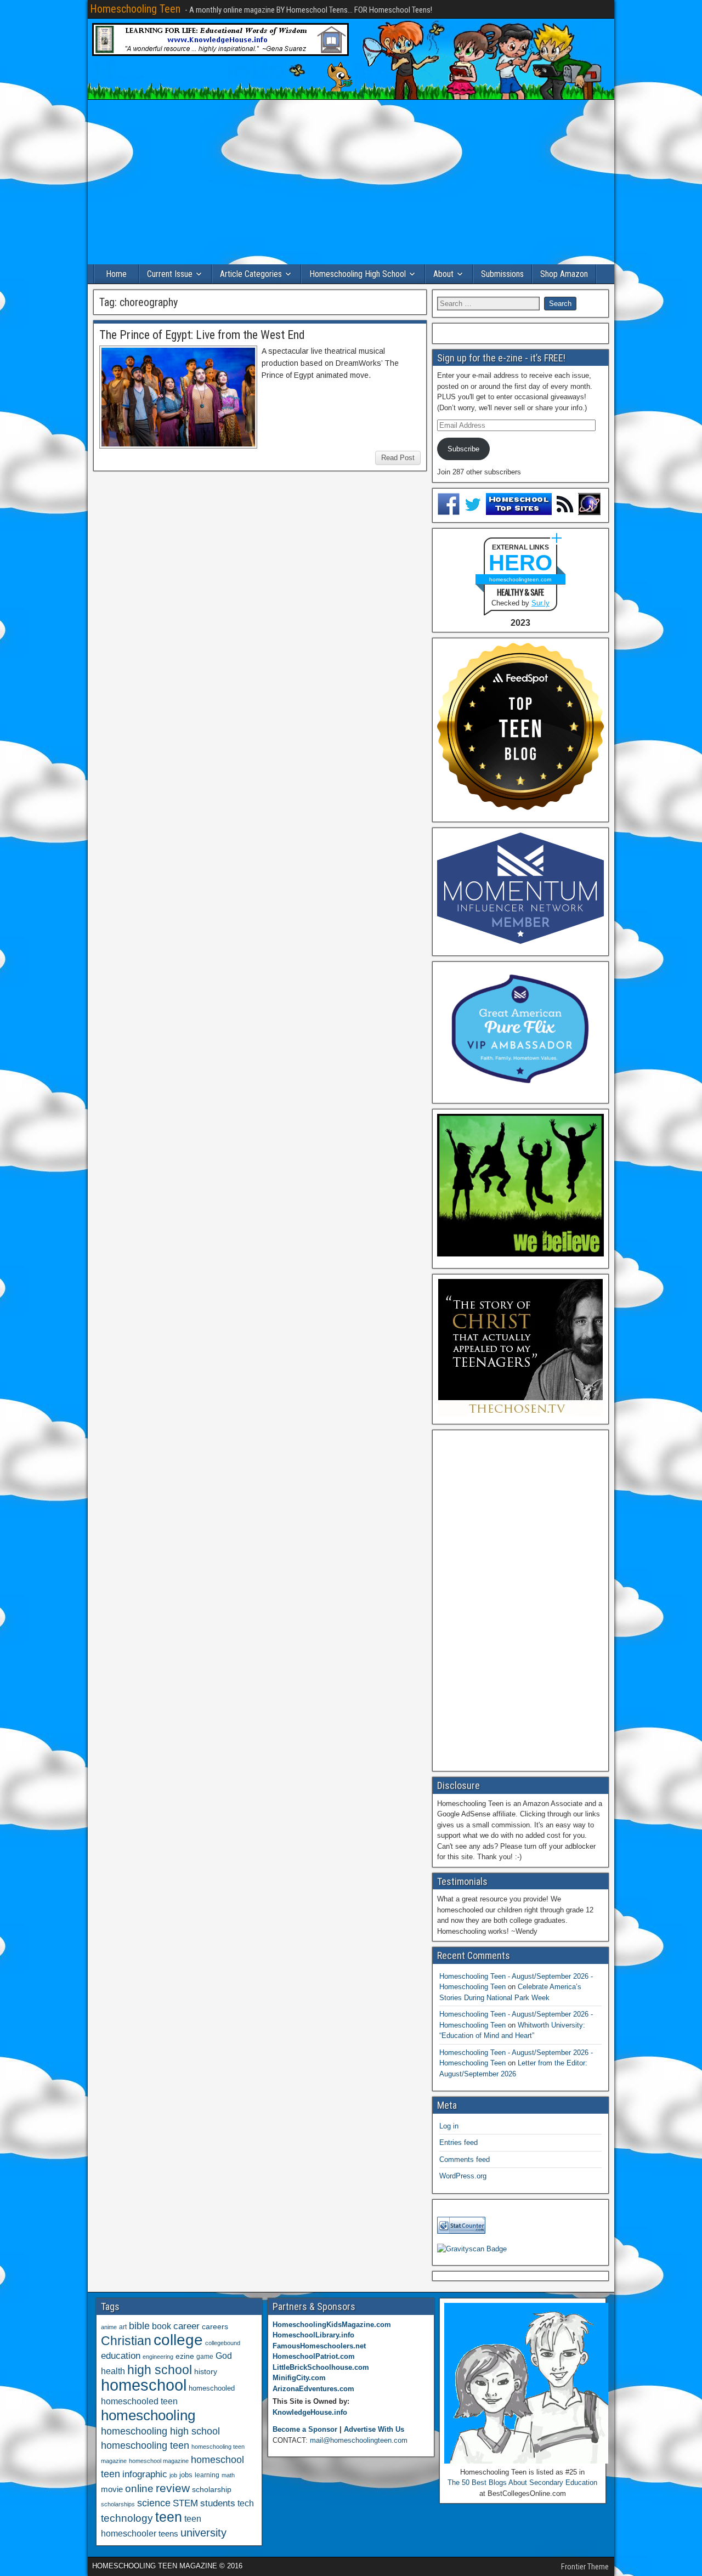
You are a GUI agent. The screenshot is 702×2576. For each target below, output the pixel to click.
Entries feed (458, 2142)
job (173, 2475)
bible (139, 2326)
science (154, 2503)
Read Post (398, 458)
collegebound (223, 2343)
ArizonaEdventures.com (313, 2389)
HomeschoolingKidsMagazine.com (332, 2325)
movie (112, 2489)
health (113, 2371)
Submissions (502, 274)
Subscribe (463, 449)
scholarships (118, 2504)
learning (207, 2475)
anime (109, 2327)
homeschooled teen (139, 2401)
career (186, 2326)
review (173, 2488)
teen (169, 2517)
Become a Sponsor (305, 2429)
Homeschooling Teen (135, 9)
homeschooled (212, 2388)
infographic (145, 2474)
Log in (449, 2126)
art (123, 2327)
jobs (186, 2475)
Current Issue (170, 274)
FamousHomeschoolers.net (319, 2346)
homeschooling (148, 2415)
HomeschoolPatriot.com (314, 2356)
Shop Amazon (564, 274)
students (218, 2503)
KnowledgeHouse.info (310, 2412)
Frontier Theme (585, 2567)
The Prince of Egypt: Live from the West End (202, 335)
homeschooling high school (160, 2431)
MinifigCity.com (299, 2378)
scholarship (212, 2490)
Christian (126, 2341)
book (162, 2326)
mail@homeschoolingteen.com (359, 2440)
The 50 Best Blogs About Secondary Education (522, 2482)
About (443, 274)
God (224, 2356)
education (121, 2356)
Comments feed (465, 2159)
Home (116, 274)
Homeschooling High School (358, 274)
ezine (185, 2356)
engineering (158, 2357)
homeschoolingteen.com (520, 579)
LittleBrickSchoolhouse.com (321, 2367)
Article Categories (251, 274)
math (228, 2475)
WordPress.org (463, 2176)
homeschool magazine (159, 2461)
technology (127, 2518)
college (178, 2340)
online (139, 2489)
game (205, 2357)
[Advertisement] (351, 182)
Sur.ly (540, 603)
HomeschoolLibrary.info (313, 2335)
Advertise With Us (374, 2429)
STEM (185, 2503)
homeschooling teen (145, 2445)
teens (168, 2533)
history (206, 2371)
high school (160, 2370)
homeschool (144, 2385)
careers (215, 2326)
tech (246, 2503)
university (203, 2533)
